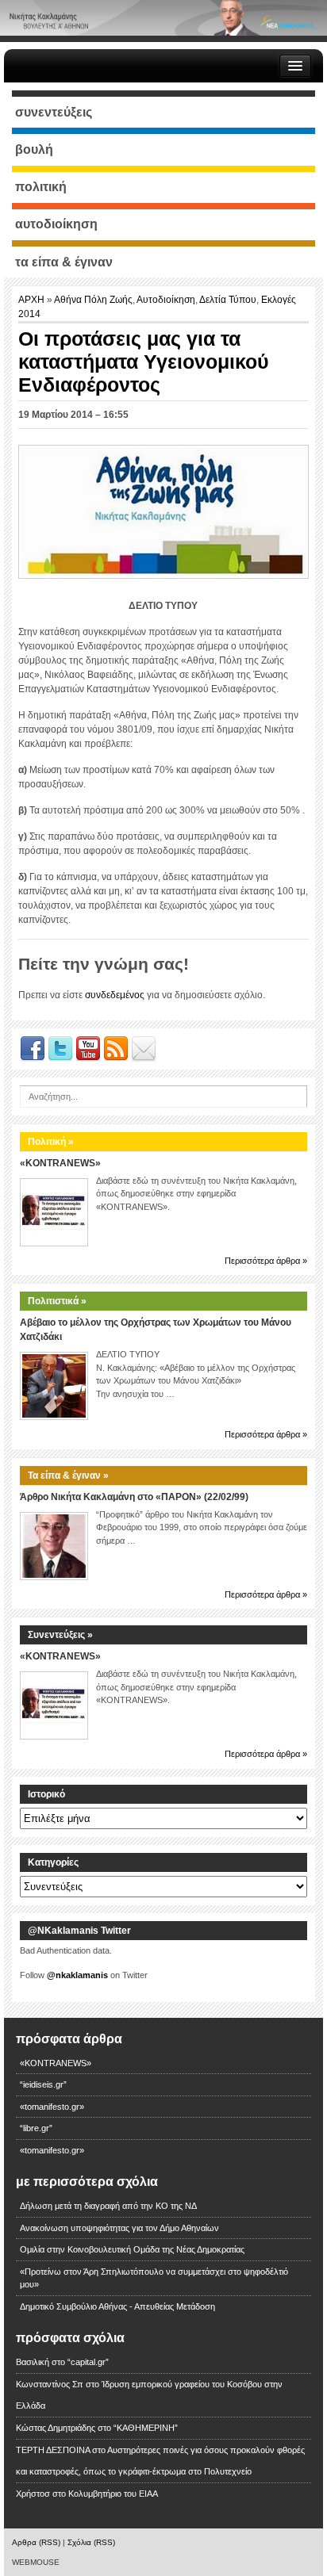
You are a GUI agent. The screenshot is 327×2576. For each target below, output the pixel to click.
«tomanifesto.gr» (52, 2107)
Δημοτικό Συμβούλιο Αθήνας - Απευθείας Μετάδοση (117, 2306)
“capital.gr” (88, 2362)
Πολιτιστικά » (57, 1301)
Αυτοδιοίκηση (166, 300)
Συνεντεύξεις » (60, 1635)
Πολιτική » (51, 1142)
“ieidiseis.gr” (43, 2084)
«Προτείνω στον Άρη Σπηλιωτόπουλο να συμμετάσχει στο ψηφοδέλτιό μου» (154, 2278)
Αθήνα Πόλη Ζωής (93, 300)
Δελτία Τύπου (228, 300)
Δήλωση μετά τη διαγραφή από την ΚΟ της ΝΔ (108, 2206)
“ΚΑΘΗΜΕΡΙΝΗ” (146, 2428)
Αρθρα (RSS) (36, 2542)
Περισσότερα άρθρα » (266, 1261)
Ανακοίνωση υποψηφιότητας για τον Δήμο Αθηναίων (119, 2228)
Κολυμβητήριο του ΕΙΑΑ (113, 2494)
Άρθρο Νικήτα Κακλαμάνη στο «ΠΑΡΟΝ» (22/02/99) (134, 1497)
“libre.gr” (36, 2128)
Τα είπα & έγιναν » (68, 1476)
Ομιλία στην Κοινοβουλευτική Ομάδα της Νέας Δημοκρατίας (132, 2249)
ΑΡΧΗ (33, 300)
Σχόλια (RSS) (91, 2542)
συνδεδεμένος (115, 995)
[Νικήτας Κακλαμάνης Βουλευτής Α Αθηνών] (163, 17)
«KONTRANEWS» (60, 1163)
